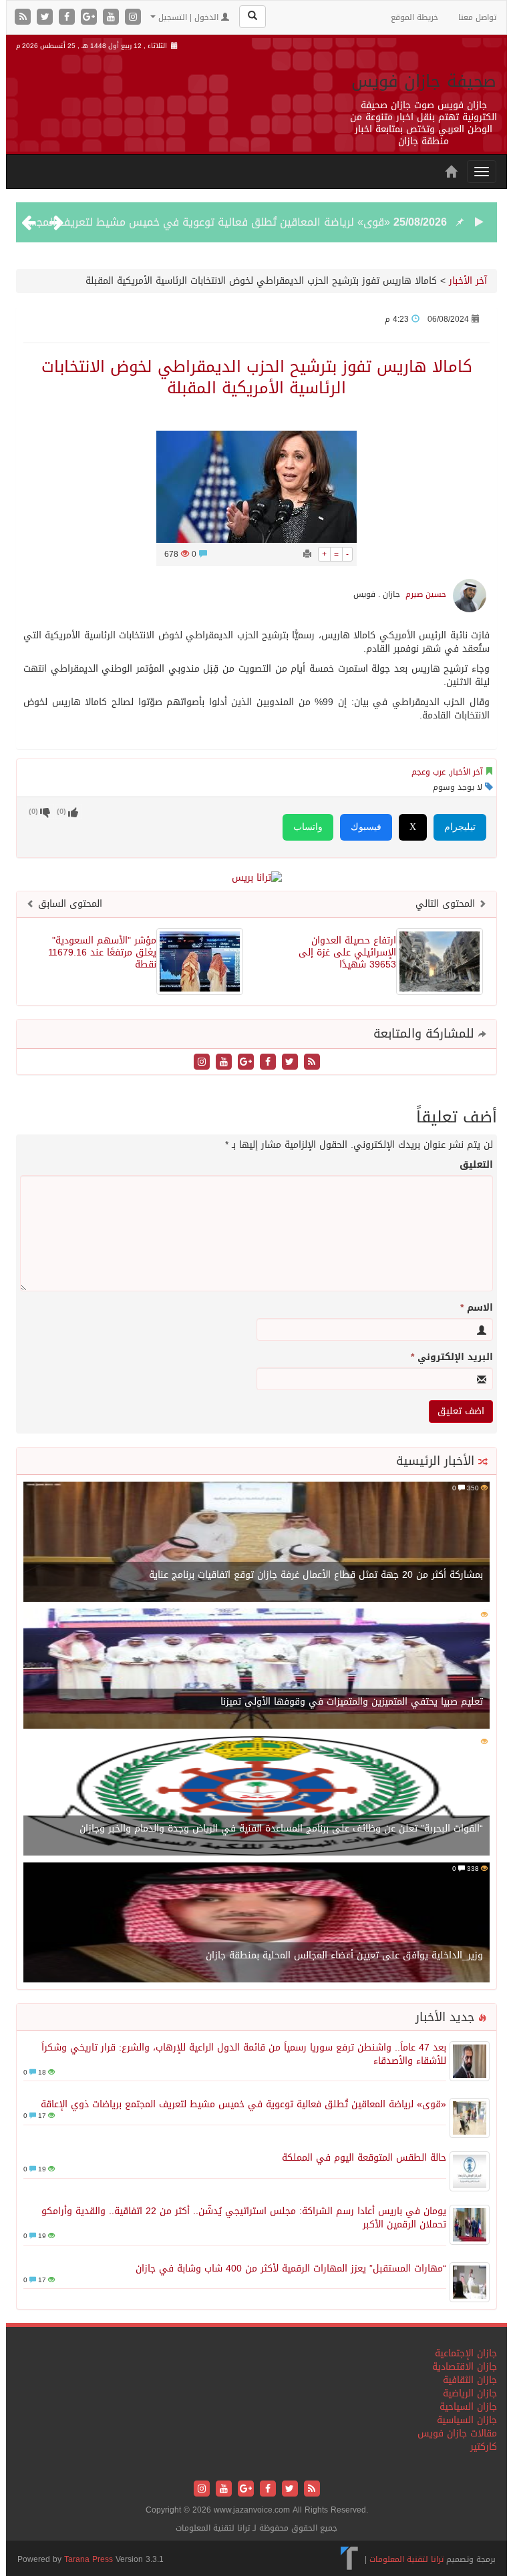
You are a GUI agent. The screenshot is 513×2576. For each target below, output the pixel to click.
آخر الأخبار (468, 281)
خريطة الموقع (414, 17)
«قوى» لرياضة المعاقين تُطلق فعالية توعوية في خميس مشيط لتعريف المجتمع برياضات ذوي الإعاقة (243, 2104)
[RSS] (24, 18)
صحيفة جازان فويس (424, 81)
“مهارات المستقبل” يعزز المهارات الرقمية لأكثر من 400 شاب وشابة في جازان (291, 2269)
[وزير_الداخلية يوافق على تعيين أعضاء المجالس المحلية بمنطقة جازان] (256, 1923)
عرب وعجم (429, 772)
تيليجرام (460, 827)
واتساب (308, 827)
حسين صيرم (426, 594)
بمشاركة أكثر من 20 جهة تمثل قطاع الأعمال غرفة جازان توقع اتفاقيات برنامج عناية (316, 1575)
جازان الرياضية (470, 2393)
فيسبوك (366, 827)
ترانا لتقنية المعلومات (406, 2559)
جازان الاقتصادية (465, 2367)
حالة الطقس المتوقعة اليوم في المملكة (364, 2158)
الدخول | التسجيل (188, 17)
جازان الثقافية (470, 2380)
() (33, 812)
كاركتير (484, 2447)
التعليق (476, 1165)
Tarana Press (89, 2559)
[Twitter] (46, 18)
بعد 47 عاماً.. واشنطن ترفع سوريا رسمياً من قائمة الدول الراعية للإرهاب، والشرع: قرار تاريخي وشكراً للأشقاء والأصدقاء (244, 2054)
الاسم (477, 1308)
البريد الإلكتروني (452, 1357)
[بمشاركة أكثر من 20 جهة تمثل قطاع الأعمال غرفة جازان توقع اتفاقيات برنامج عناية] (256, 1543)
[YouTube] (113, 18)
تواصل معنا (477, 17)
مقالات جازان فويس (457, 2433)
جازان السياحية (468, 2407)
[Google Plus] (91, 18)
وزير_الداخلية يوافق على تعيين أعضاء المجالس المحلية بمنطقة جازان (344, 1955)
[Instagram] (133, 18)
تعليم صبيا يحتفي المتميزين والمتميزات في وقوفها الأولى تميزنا (352, 1702)
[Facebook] (68, 18)
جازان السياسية (467, 2420)
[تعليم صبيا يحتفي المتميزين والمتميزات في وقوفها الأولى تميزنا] (256, 1670)
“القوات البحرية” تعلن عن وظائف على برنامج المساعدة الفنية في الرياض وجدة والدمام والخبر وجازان (281, 1829)
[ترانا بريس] (350, 2559)
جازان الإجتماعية (466, 2353)
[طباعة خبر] (307, 554)
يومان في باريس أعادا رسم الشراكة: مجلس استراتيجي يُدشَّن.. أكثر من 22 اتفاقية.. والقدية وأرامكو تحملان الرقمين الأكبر (244, 2218)
